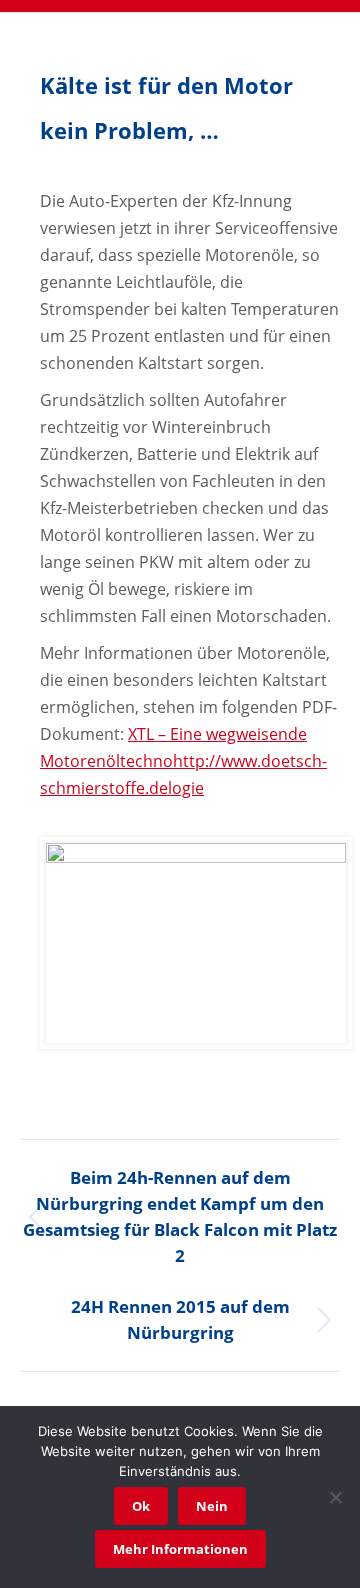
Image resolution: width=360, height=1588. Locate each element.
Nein (212, 1506)
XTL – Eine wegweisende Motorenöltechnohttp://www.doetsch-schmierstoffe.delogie (183, 761)
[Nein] (335, 1497)
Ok (141, 1506)
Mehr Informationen (180, 1549)
